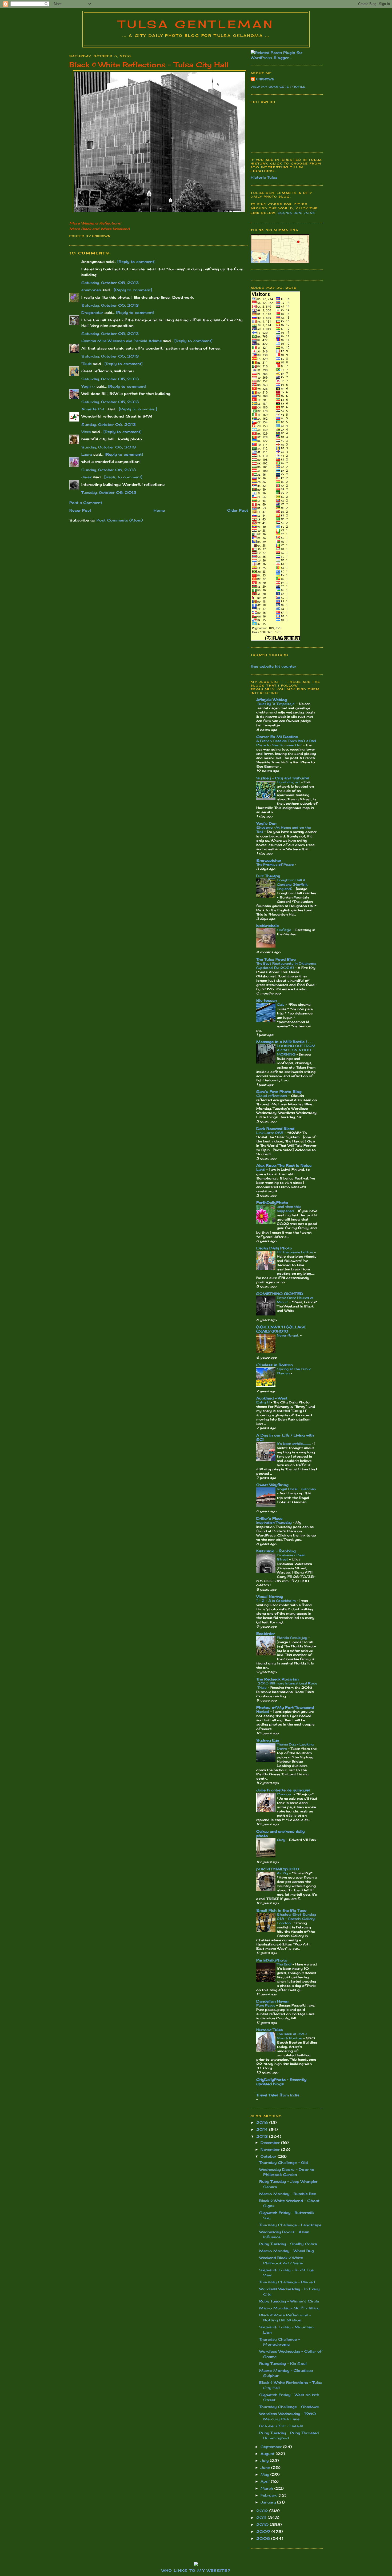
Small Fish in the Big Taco (281, 1910)
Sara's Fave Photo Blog (279, 1092)
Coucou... (285, 1794)
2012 (263, 2511)
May (265, 2474)
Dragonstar (92, 312)
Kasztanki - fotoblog (276, 1551)
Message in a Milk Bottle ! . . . (285, 1042)
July (265, 2461)
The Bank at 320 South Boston (292, 2036)
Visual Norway (270, 1596)
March (267, 2488)
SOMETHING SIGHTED (280, 1294)
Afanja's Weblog (272, 700)
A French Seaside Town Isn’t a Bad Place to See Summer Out (286, 743)
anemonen (91, 290)
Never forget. (288, 1335)
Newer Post (80, 510)
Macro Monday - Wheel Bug (287, 2251)
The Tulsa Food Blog (276, 959)
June (266, 2467)
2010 (263, 2525)
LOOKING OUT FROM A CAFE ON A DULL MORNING (296, 1050)
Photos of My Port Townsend (285, 1707)
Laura (87, 454)
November (271, 2149)
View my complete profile (278, 87)
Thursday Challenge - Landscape (290, 2225)
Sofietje (284, 930)
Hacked (263, 1712)
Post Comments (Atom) (120, 520)
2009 (264, 2531)
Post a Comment (86, 503)
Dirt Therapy (268, 876)
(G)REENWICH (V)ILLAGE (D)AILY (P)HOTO (281, 1329)
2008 (264, 2538)
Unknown (265, 79)
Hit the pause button (295, 1252)
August (268, 2454)
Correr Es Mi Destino (277, 737)
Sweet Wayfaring (272, 1485)
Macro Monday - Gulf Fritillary (289, 2308)
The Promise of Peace (275, 864)
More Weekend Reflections (95, 223)
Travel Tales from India (278, 2095)
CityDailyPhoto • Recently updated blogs (281, 2082)
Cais (281, 1004)
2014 (263, 2129)
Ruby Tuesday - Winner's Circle (289, 2301)
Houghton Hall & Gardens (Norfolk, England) (293, 884)
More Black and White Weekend (99, 229)
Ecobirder (266, 1634)
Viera (86, 432)
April (266, 2481)
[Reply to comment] (136, 262)
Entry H (263, 1402)
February (270, 2495)
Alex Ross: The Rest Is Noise (284, 1165)
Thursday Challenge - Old (283, 2162)
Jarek (86, 477)
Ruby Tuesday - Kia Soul (283, 2364)
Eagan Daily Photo (274, 1248)
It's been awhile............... (294, 1444)
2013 (263, 2136)
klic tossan (267, 1000)
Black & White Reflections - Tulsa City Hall (149, 65)
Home (159, 510)
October (269, 2156)
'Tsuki (87, 364)
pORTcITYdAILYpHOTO (278, 1869)
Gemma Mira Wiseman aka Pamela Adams (121, 341)
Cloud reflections (272, 1096)
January (269, 2502)
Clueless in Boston (275, 1365)
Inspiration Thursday (275, 1522)
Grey (282, 1840)
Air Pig (283, 1873)
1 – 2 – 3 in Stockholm (277, 1601)
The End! (285, 1964)
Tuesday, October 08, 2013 (109, 492)
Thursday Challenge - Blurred (287, 2282)
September (272, 2447)
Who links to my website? (196, 2570)
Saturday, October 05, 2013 (110, 283)
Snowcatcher (269, 860)
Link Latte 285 (270, 1133)
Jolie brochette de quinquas (283, 1790)
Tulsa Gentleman (196, 24)
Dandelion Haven (272, 2001)
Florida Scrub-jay (293, 1638)
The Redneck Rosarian (277, 1679)
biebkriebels (267, 926)
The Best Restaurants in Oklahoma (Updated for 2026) (286, 966)
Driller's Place (269, 1518)
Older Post (238, 510)
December (271, 2142)
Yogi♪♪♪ (88, 386)
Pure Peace (266, 2005)
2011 (262, 2518)
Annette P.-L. (94, 409)
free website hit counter (273, 666)
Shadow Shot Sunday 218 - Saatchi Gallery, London (296, 1919)
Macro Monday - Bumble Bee (288, 2194)
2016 (263, 2122)
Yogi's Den (266, 823)
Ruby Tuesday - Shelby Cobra (288, 2244)
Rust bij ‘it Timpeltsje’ (277, 704)
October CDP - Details (281, 2426)
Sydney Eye (268, 1740)
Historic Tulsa (264, 177)
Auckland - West (272, 1398)
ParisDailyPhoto (272, 1960)
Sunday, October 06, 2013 (109, 424)
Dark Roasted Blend (275, 1129)
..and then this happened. (289, 1209)
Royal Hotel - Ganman (296, 1489)
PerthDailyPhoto (272, 1202)
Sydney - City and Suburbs (283, 778)
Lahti (261, 1169)
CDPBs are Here (297, 213)
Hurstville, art (289, 782)
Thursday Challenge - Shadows (289, 2407)
